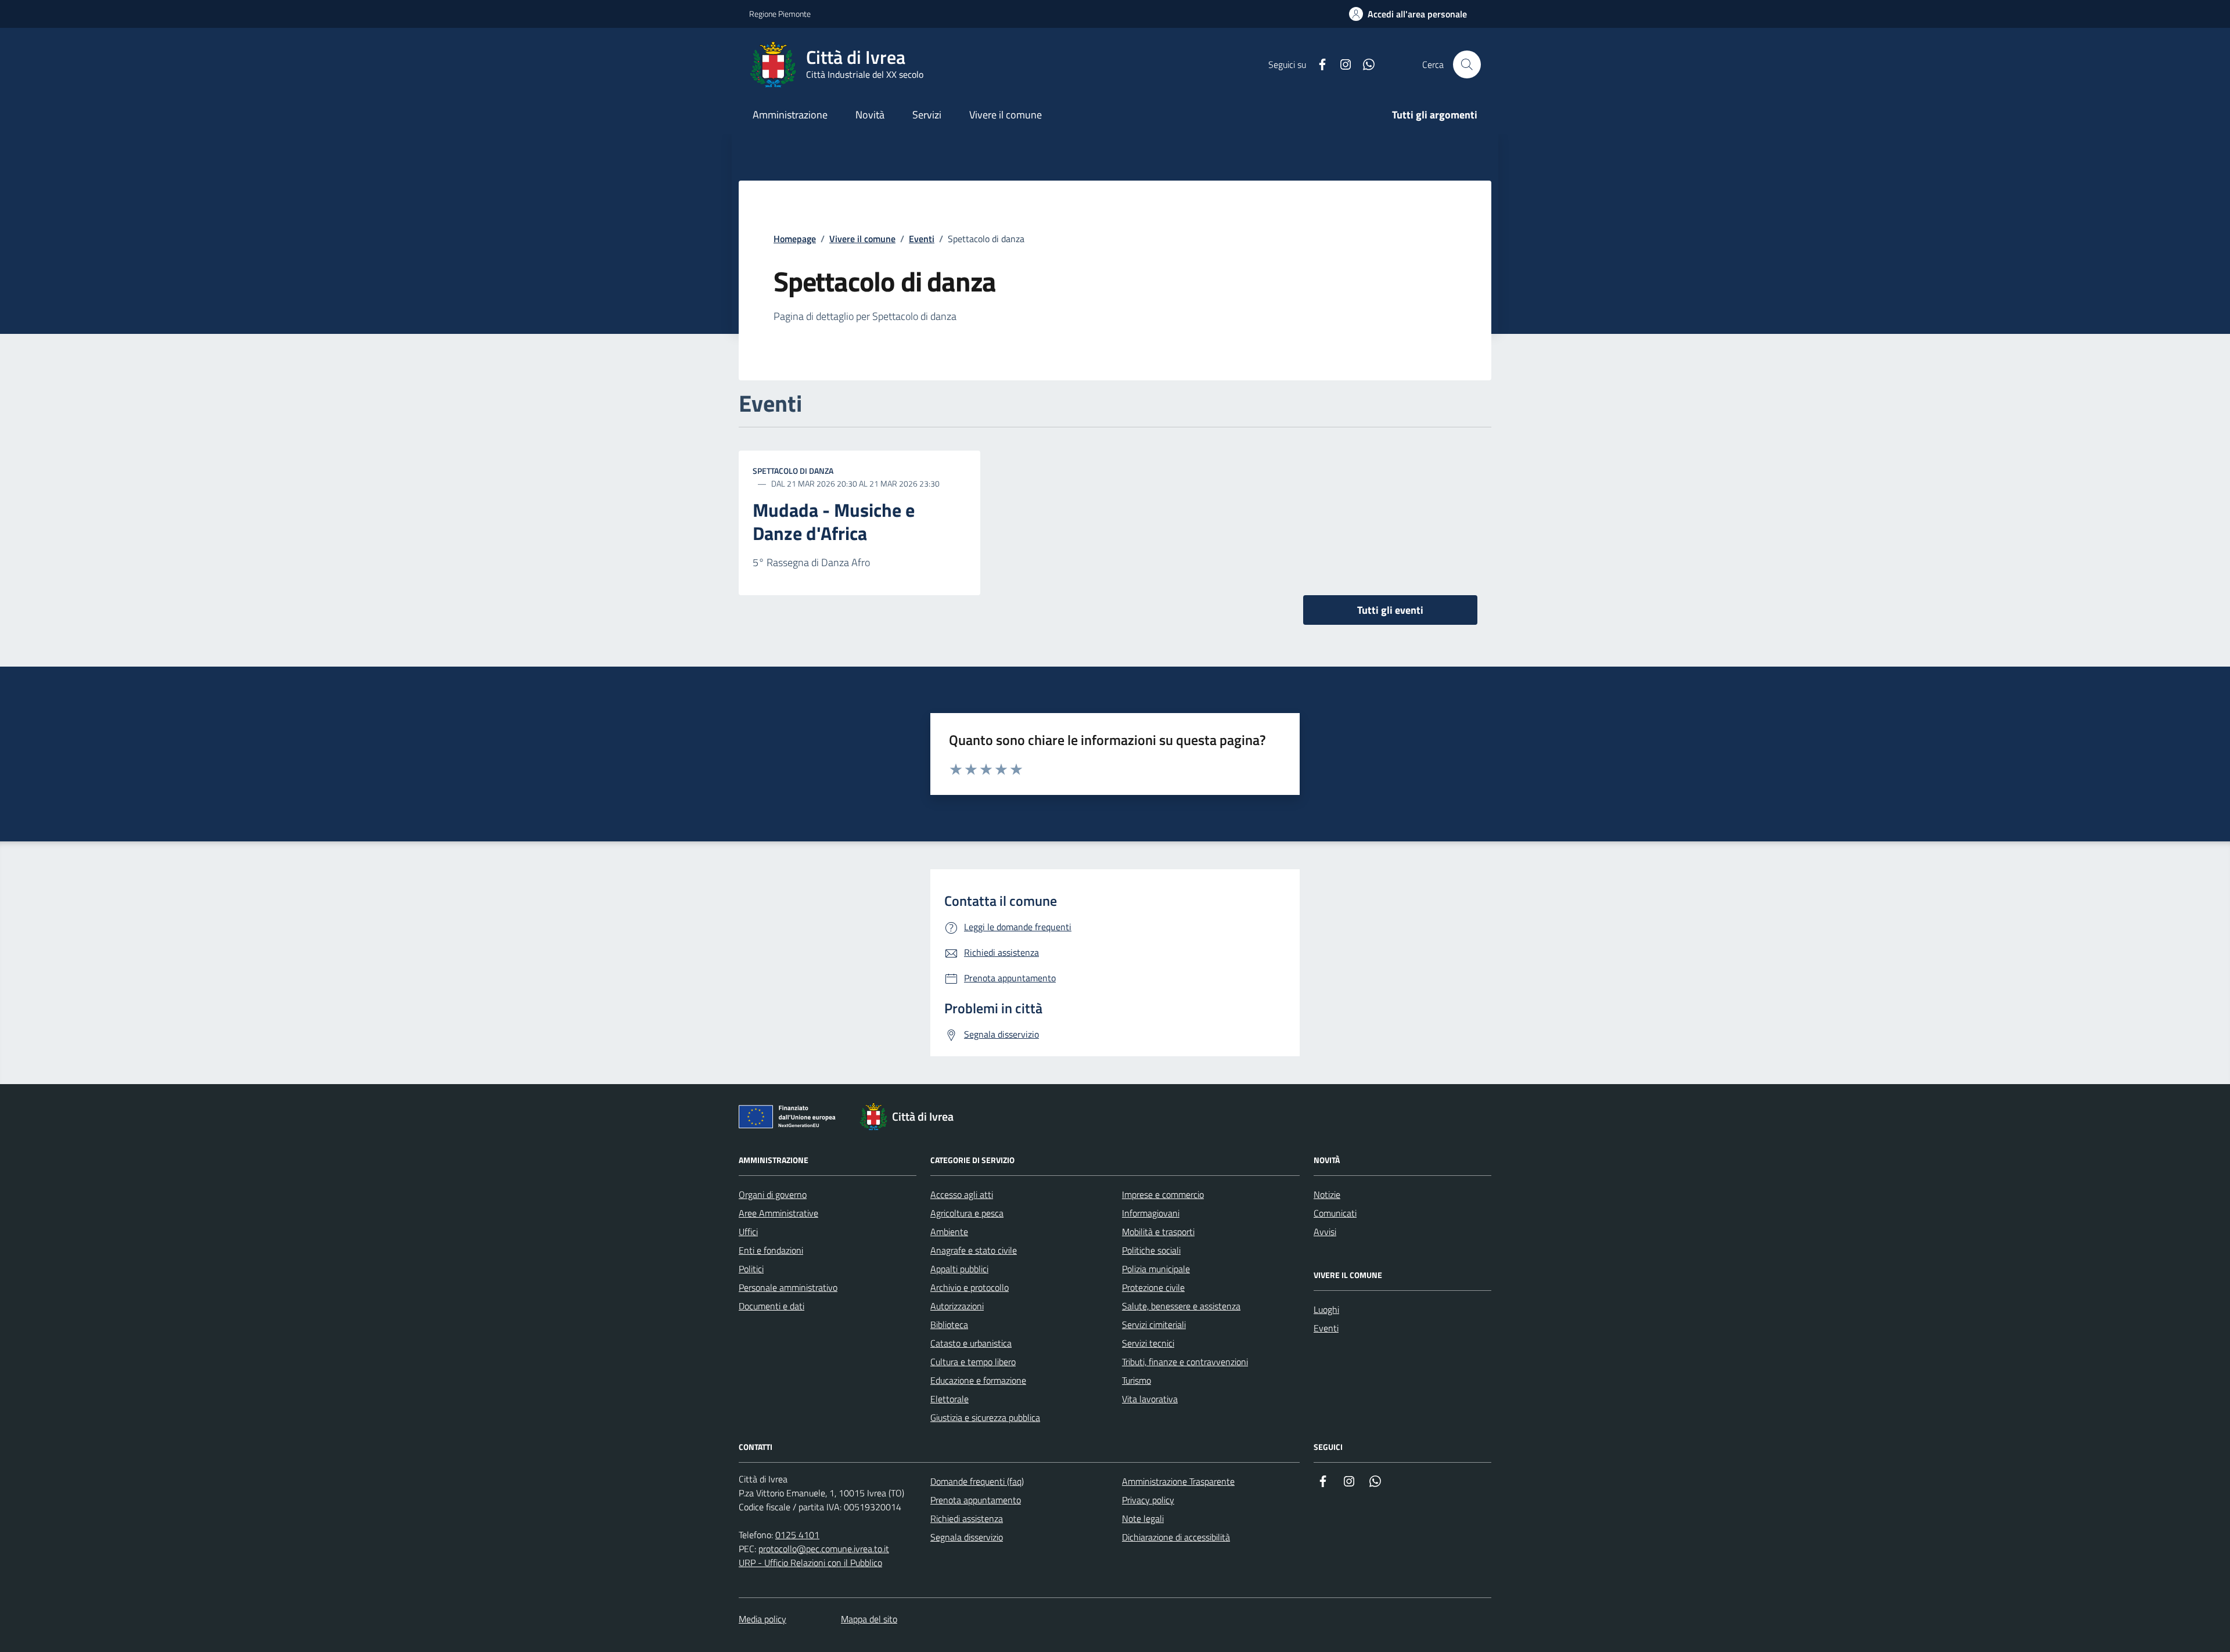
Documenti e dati (771, 1306)
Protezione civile (1153, 1287)
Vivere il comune (862, 239)
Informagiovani (1151, 1213)
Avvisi (1325, 1232)
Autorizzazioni (957, 1306)
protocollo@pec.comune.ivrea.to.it (824, 1549)
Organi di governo (773, 1194)
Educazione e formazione (978, 1380)
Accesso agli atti (962, 1194)
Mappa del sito (869, 1619)
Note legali (1143, 1518)
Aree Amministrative (778, 1213)
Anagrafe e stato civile (974, 1250)
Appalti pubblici (959, 1269)
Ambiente (949, 1232)
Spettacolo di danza (793, 471)
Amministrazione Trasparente (1178, 1481)
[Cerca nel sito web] (1467, 64)
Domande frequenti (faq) (977, 1481)
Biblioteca (949, 1325)
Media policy (762, 1619)
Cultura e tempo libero (973, 1362)
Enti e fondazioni (771, 1250)
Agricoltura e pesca (967, 1213)
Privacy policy (1148, 1500)
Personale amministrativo (788, 1287)
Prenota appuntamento (976, 1500)
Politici (751, 1269)
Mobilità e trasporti (1158, 1232)
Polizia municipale (1156, 1269)
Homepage (795, 239)
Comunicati (1335, 1213)
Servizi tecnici (1148, 1343)
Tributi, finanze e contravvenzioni (1185, 1362)
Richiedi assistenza (967, 1518)
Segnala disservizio (967, 1537)
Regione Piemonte (780, 14)
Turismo (1136, 1380)
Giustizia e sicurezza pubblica (985, 1417)
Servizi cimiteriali (1154, 1325)
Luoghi (1326, 1309)
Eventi (922, 239)
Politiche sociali (1151, 1250)
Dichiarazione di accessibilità (1176, 1537)
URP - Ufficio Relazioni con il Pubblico (810, 1563)
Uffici (748, 1232)
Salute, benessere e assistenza (1181, 1306)
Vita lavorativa (1150, 1399)
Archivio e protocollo (970, 1287)
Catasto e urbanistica (971, 1343)
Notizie (1327, 1194)
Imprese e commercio (1163, 1194)
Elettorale (949, 1399)
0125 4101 (797, 1535)
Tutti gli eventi (1390, 610)
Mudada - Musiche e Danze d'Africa (834, 522)
